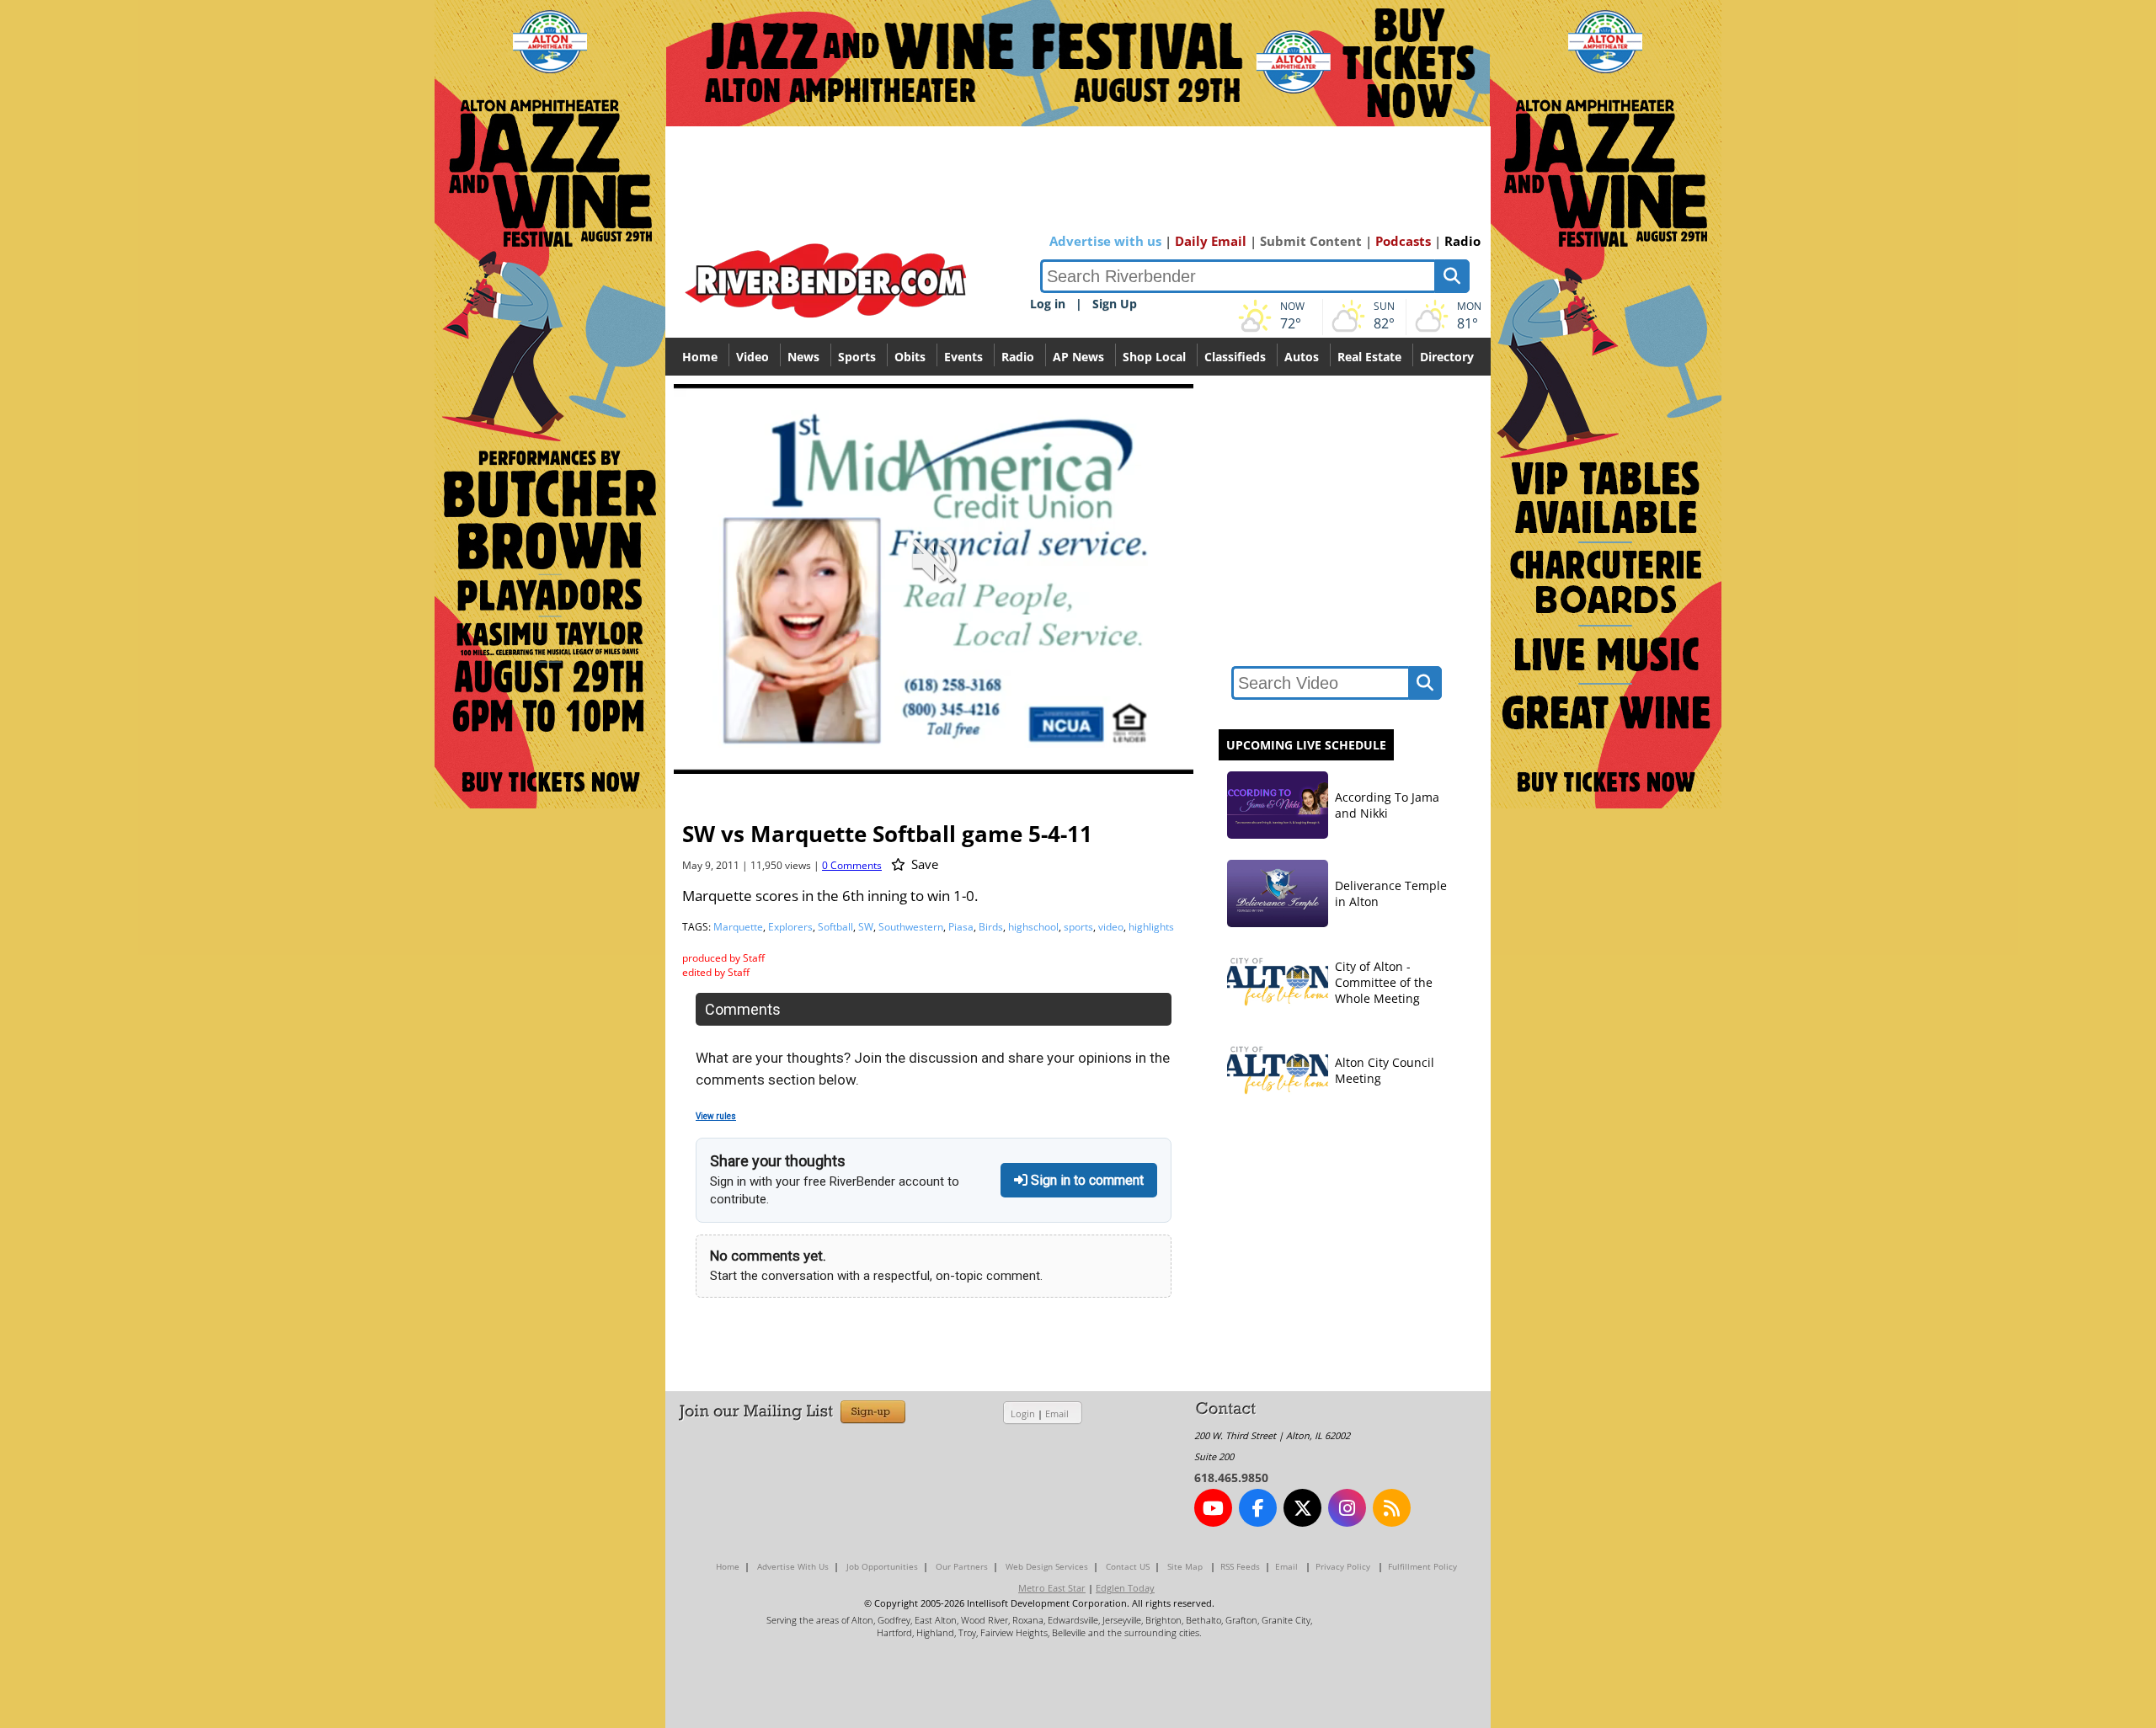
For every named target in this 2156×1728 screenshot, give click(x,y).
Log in (1048, 304)
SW (866, 927)
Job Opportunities (882, 1566)
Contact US (1128, 1566)
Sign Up (1115, 304)
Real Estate (1369, 357)
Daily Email (1211, 241)
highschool (1033, 927)
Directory (1447, 357)
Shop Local (1154, 357)
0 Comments (852, 865)
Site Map (1185, 1566)
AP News (1078, 357)
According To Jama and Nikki (1387, 805)
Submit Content (1311, 241)
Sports (857, 357)
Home (700, 357)
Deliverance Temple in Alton (1391, 893)
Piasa (961, 927)
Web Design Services (1047, 1566)
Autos (1302, 357)
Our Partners (962, 1566)
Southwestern (911, 927)
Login (1023, 1413)
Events (963, 357)
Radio (1462, 241)
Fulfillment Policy (1422, 1566)
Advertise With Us (793, 1566)
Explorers (790, 927)
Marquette (738, 927)
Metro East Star (1052, 1588)
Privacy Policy (1343, 1566)
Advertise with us (1105, 241)
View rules (716, 1116)
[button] (1106, 759)
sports (1078, 927)
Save (923, 864)
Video (752, 357)
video (1111, 927)
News (803, 357)
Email (1057, 1413)
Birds (991, 927)
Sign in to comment (1086, 1180)
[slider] (933, 732)
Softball (835, 927)
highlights (1151, 927)
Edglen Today (1125, 1588)
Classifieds (1235, 357)
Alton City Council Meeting (1385, 1070)
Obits (910, 357)
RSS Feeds (1240, 1566)
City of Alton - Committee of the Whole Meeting (1384, 982)
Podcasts (1403, 241)
